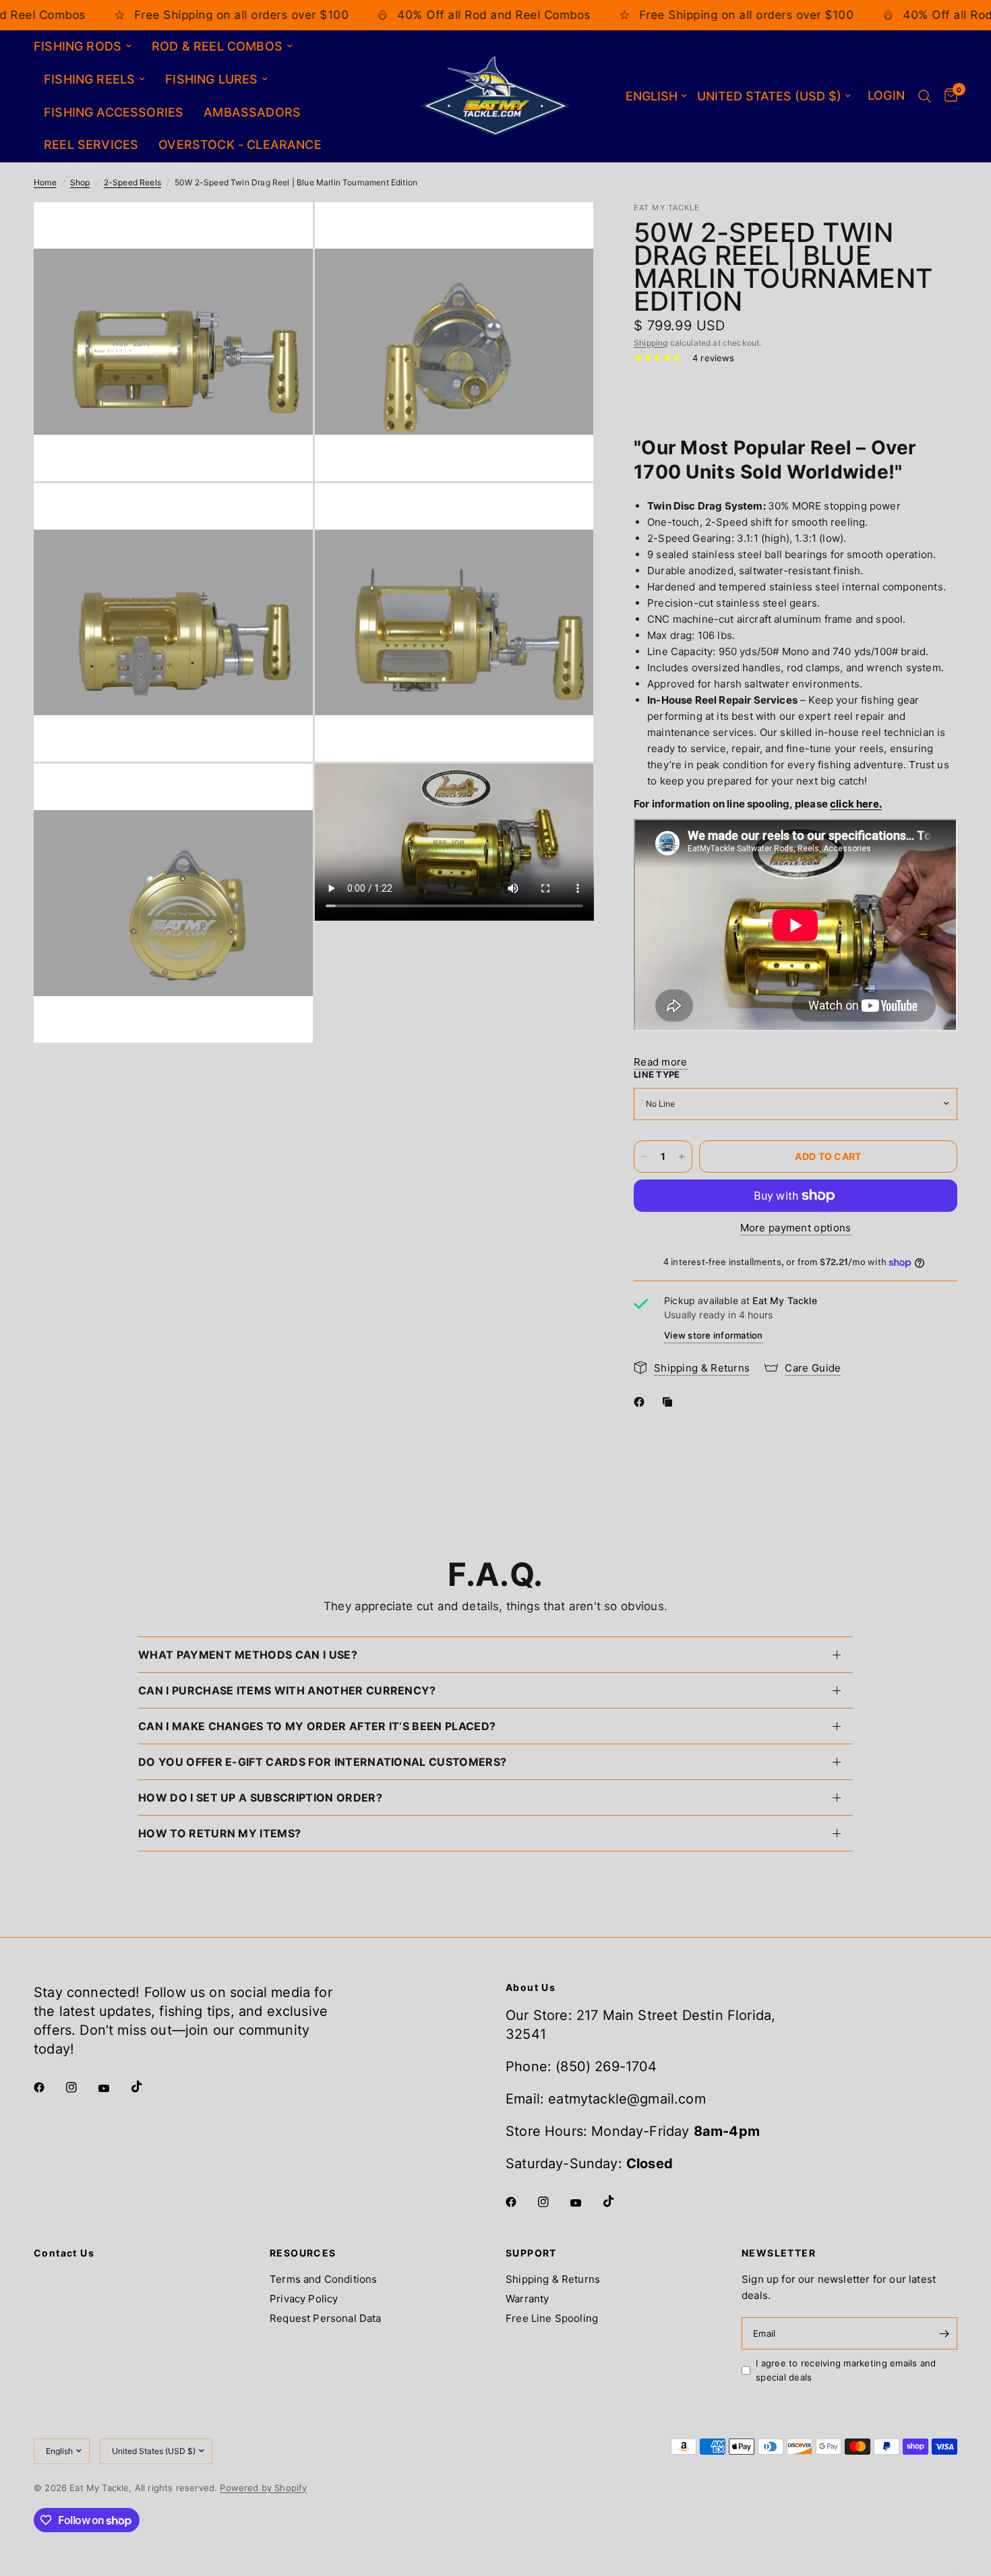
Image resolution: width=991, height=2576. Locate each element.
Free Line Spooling (552, 2318)
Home (45, 182)
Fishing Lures (211, 79)
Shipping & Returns (553, 2279)
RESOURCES (303, 2253)
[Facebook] (642, 1402)
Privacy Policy (304, 2299)
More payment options (796, 1228)
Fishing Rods (78, 46)
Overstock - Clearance (240, 145)
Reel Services (91, 145)
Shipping (651, 343)
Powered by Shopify (263, 2488)
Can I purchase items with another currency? (287, 1690)
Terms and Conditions (323, 2279)
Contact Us (64, 2253)
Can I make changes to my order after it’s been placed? (317, 1726)
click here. (856, 804)
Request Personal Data (326, 2318)
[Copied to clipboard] (670, 1402)
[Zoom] (284, 231)
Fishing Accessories (114, 112)
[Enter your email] (944, 2333)
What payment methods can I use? (248, 1655)
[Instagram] (81, 2087)
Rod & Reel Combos (217, 46)
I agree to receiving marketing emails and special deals (846, 2370)
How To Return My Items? (219, 1833)
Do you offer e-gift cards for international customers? (322, 1762)
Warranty (527, 2299)
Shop (80, 182)
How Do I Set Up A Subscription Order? (260, 1798)
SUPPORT (531, 2253)
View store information (714, 1335)
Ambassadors (252, 112)
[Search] (925, 96)
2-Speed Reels (132, 182)
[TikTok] (146, 2087)
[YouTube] (113, 2089)
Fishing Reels (89, 79)
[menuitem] (88, 47)
